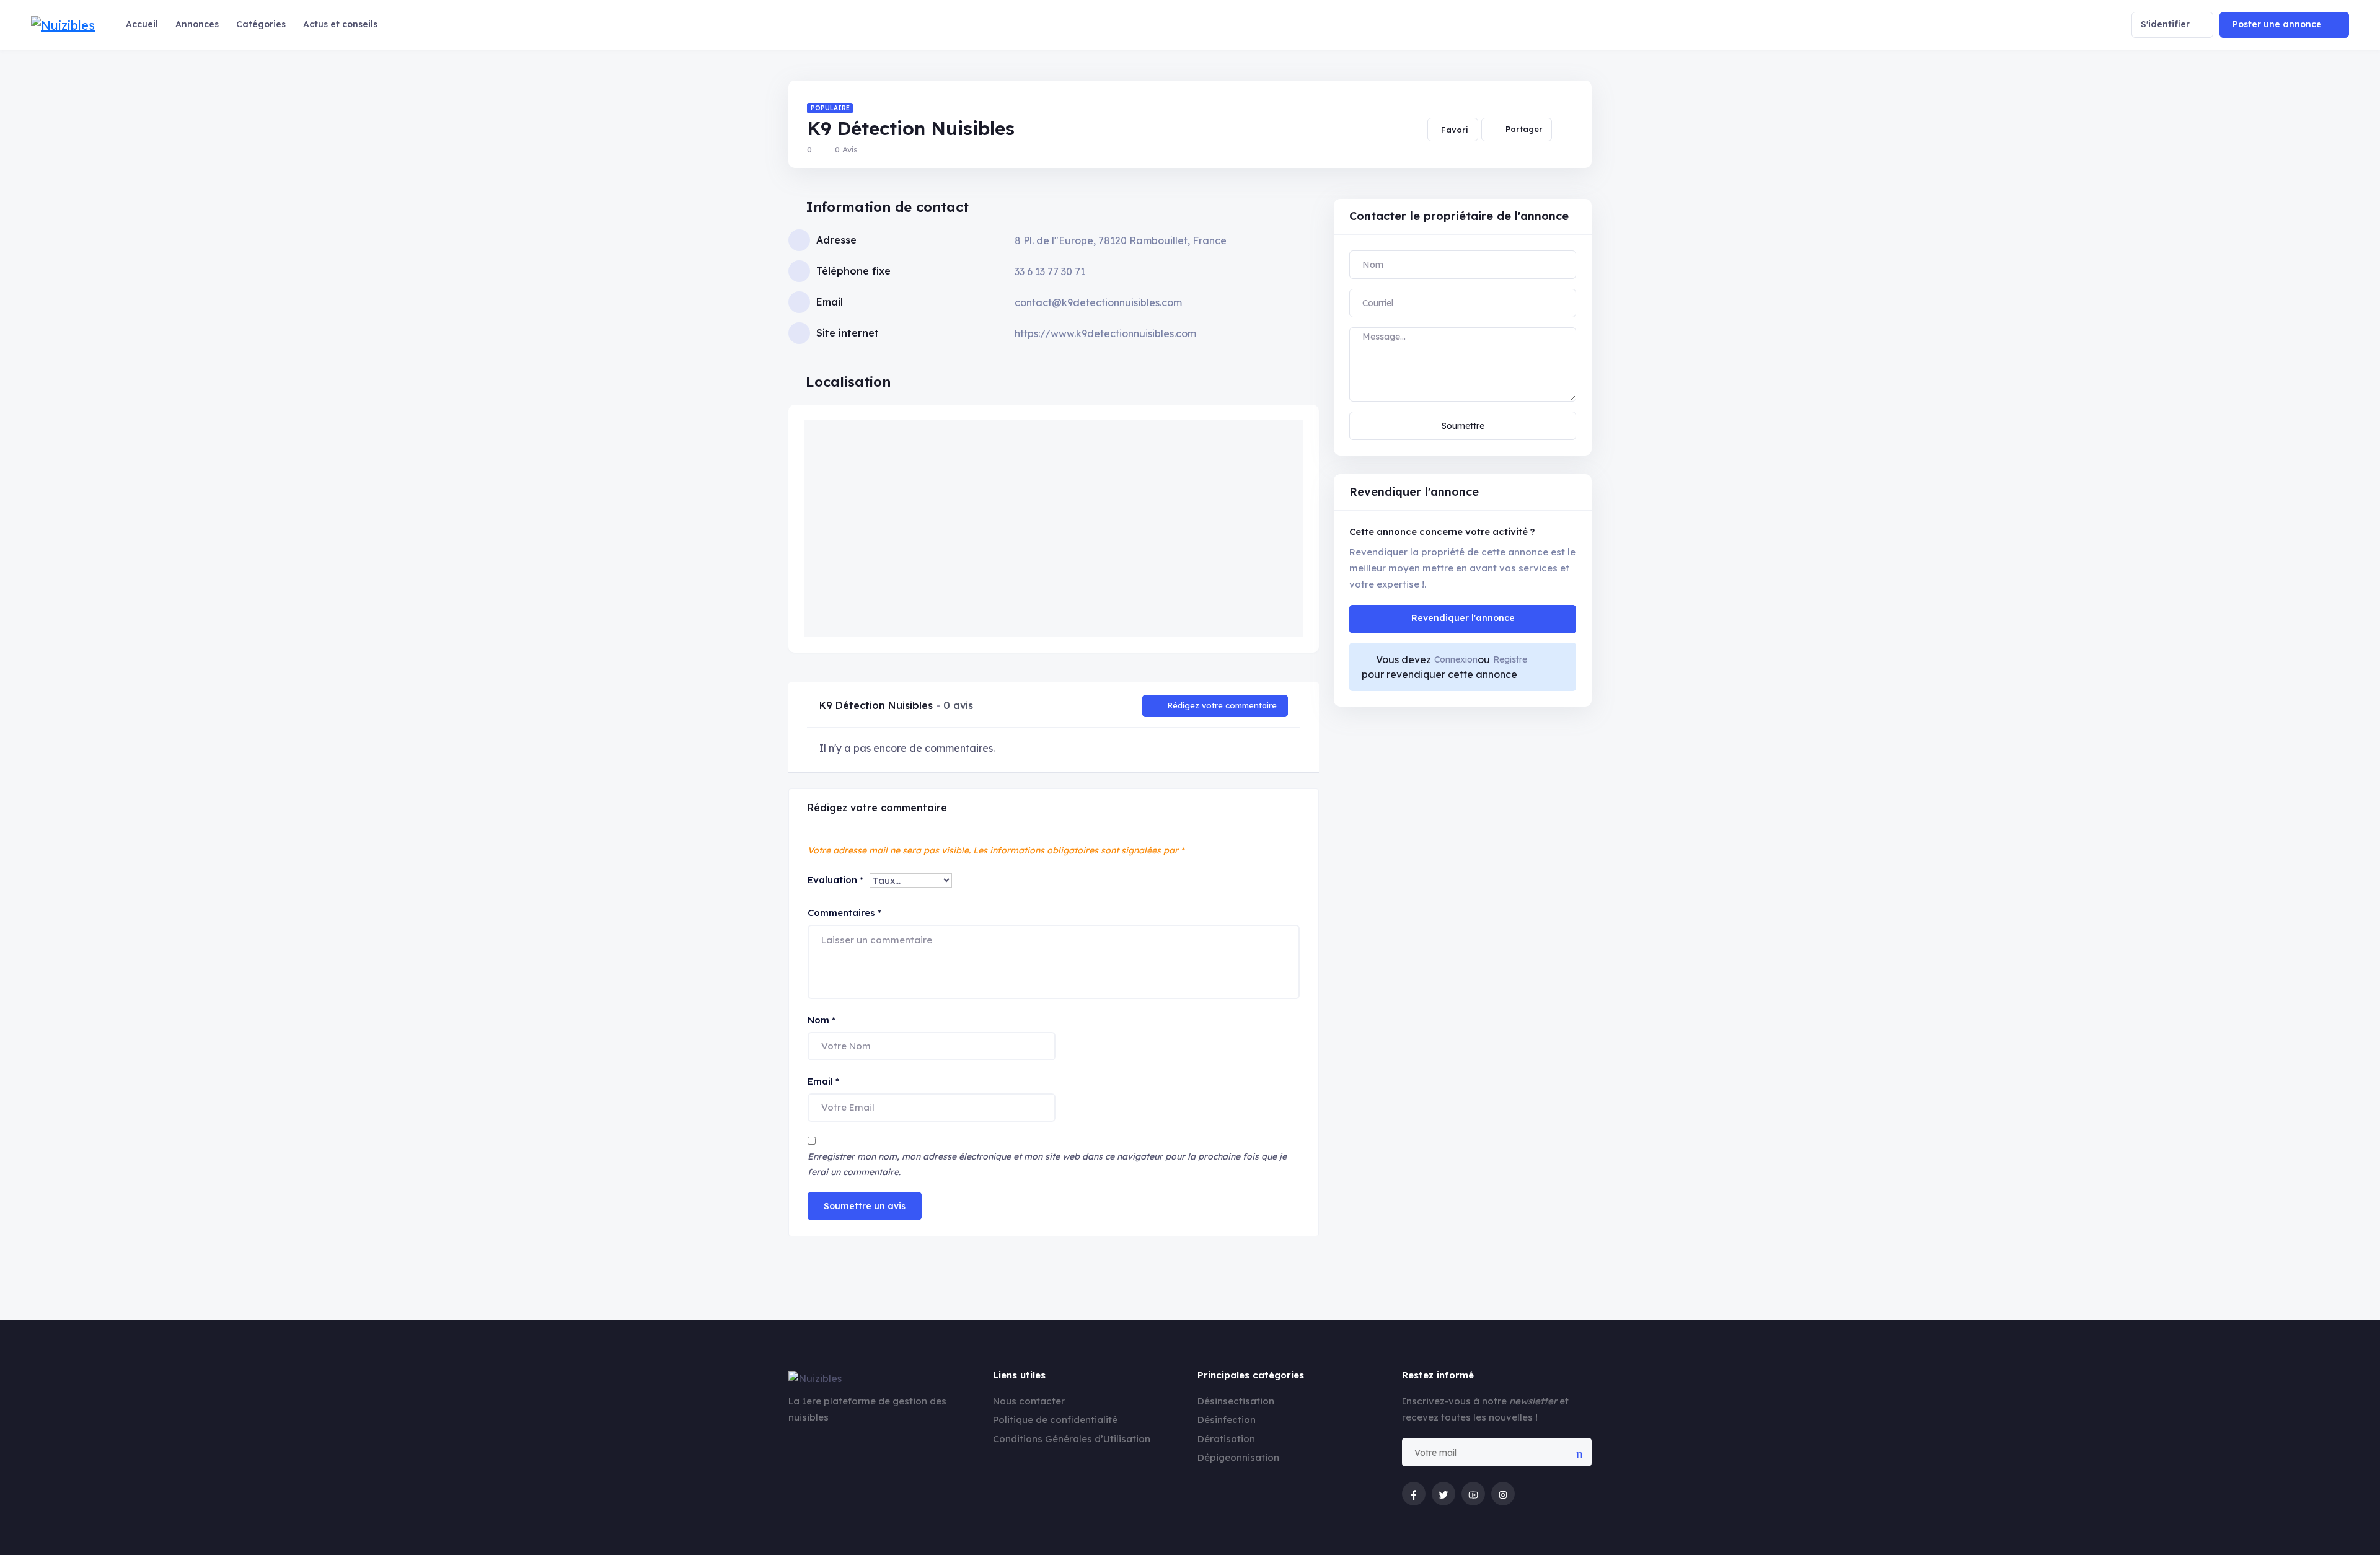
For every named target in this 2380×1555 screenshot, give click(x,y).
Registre (1510, 659)
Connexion (1456, 659)
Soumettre (1463, 426)
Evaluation (835, 880)
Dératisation (1226, 1439)
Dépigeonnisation (1238, 1457)
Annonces (197, 24)
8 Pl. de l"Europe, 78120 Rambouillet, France (1121, 240)
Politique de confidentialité (1055, 1420)
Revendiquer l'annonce (1463, 618)
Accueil (142, 24)
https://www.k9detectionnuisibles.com (1105, 333)
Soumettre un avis (865, 1206)
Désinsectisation (1236, 1401)
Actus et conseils (340, 24)
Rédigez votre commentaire (1222, 705)
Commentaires (844, 913)
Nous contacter (1029, 1401)
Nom (822, 1020)
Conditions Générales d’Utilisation (1072, 1439)
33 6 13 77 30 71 (1050, 271)
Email (823, 1081)
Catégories (261, 24)
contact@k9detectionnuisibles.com (1098, 302)
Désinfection (1227, 1420)
